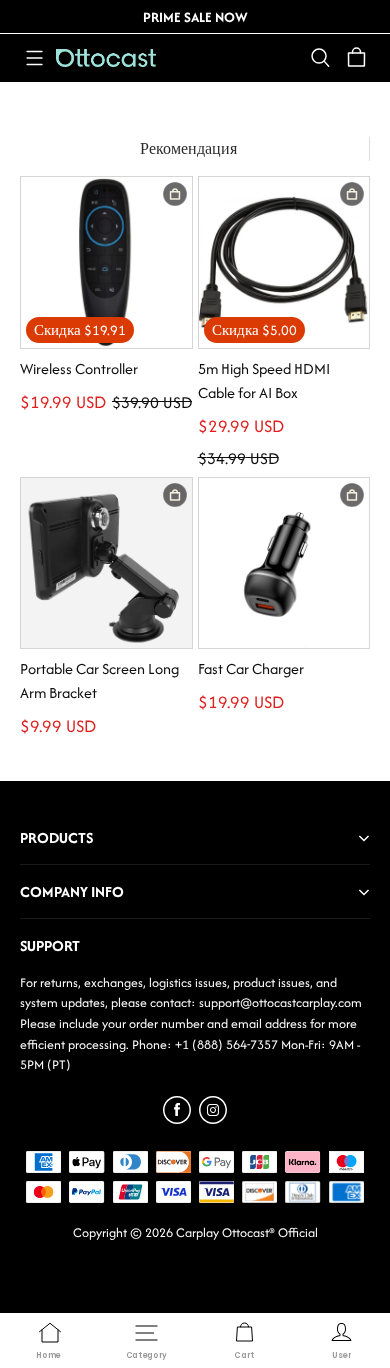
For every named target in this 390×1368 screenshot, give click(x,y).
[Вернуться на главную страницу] (106, 58)
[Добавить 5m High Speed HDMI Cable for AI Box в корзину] (352, 194)
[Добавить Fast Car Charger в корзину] (352, 495)
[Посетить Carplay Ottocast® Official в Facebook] (177, 1118)
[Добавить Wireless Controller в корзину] (175, 194)
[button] (34, 58)
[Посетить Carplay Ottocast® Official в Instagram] (213, 1118)
